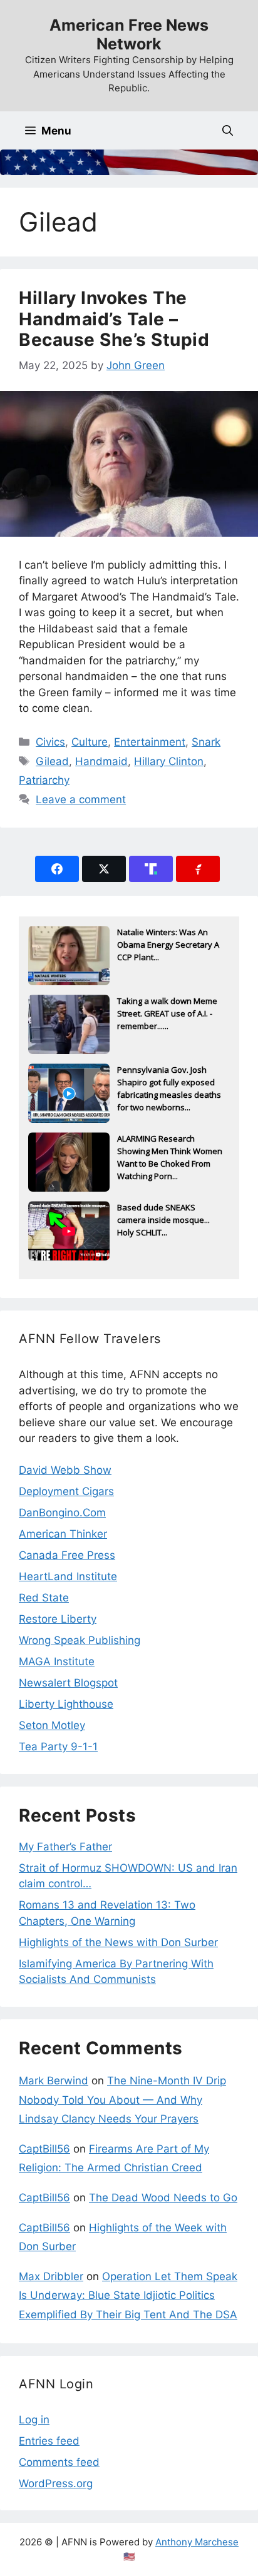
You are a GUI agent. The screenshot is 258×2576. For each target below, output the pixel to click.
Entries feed (49, 2441)
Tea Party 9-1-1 (58, 1747)
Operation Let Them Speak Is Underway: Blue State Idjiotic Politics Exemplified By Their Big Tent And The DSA (128, 2295)
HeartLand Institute (68, 1576)
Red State (44, 1598)
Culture (90, 742)
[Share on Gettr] (198, 869)
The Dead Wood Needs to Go (163, 2198)
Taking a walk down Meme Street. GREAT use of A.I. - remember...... (167, 1013)
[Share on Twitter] (104, 869)
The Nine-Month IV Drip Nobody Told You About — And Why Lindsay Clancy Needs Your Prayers (122, 2100)
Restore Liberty (58, 1619)
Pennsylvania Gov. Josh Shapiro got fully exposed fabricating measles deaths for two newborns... (169, 1083)
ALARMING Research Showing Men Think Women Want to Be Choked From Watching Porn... (170, 1152)
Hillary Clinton (169, 761)
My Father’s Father (65, 1847)
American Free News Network (129, 34)
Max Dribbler (51, 2276)
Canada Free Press (67, 1555)
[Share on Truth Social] (151, 869)
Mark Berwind (54, 2081)
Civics (50, 742)
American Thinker (63, 1534)
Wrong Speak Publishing (80, 1640)
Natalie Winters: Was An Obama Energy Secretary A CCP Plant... (168, 945)
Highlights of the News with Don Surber (118, 1942)
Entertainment (150, 742)
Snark (206, 742)
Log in (34, 2420)
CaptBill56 (44, 2149)
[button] (228, 130)
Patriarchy (44, 780)
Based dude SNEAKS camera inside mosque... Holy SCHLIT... (163, 1220)
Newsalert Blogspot (68, 1683)
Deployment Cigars (66, 1491)
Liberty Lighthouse (66, 1704)
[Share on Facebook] (57, 869)
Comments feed (59, 2462)
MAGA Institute (57, 1661)
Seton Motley (52, 1725)
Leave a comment (81, 799)
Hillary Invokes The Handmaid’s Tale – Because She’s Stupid (114, 319)
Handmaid (101, 761)
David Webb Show (65, 1470)
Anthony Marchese (197, 2542)
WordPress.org (56, 2483)
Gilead (52, 761)
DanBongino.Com (62, 1513)
